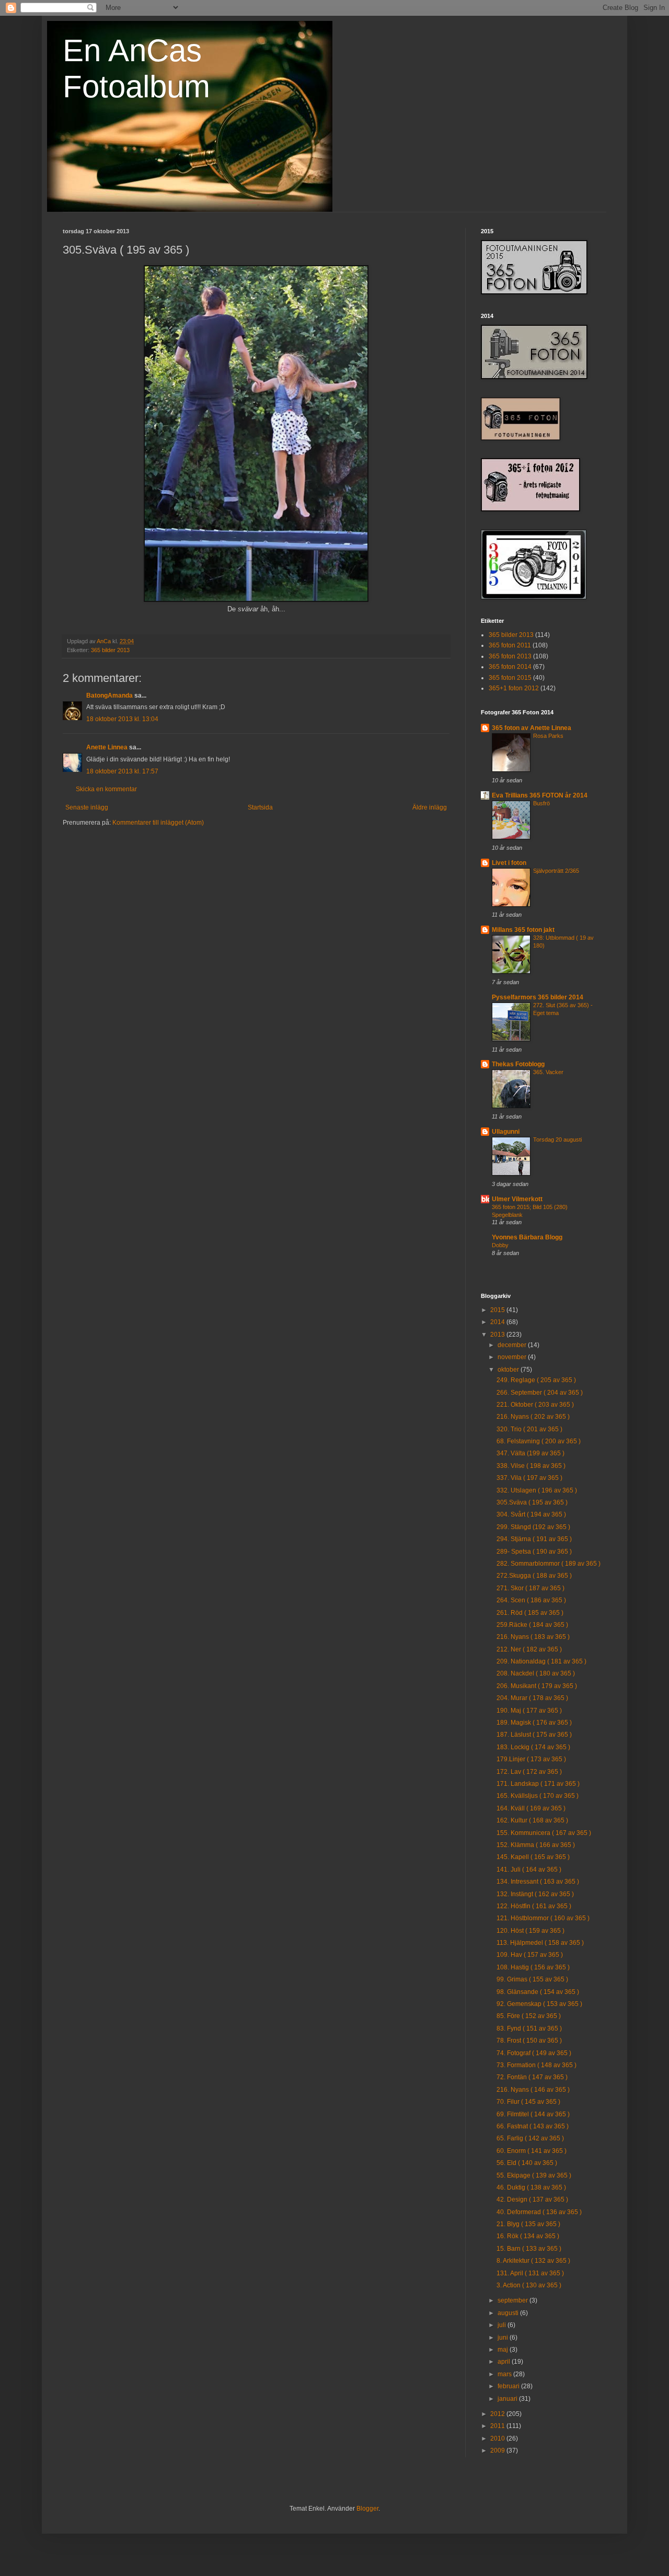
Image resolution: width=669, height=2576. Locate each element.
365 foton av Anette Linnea (532, 728)
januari (508, 2399)
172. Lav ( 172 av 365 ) (529, 1772)
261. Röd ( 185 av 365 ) (530, 1613)
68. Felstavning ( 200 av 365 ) (539, 1441)
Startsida (260, 807)
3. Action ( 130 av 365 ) (529, 2285)
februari (509, 2386)
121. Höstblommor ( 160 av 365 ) (543, 1918)
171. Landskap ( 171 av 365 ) (538, 1784)
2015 (498, 1310)
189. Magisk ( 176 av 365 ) (534, 1723)
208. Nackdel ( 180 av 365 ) (536, 1673)
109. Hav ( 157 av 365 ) (530, 1955)
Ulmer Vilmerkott (517, 1199)
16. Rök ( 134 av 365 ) (528, 2236)
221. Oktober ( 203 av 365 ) (535, 1405)
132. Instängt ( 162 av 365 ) (535, 1894)
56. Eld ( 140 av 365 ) (527, 2163)
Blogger (367, 2509)
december (513, 1345)
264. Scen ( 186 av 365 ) (531, 1600)
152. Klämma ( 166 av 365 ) (536, 1845)
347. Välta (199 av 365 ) (530, 1453)
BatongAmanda (109, 696)
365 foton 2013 (510, 656)
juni (504, 2338)
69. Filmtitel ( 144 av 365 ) (533, 2114)
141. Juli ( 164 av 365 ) (529, 1870)
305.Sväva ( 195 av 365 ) (532, 1502)
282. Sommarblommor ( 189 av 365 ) (549, 1564)
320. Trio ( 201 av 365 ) (529, 1429)
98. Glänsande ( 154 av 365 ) (538, 1992)
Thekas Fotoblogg (518, 1064)
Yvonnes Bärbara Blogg (527, 1237)
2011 (498, 2426)
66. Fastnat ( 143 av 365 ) (533, 2126)
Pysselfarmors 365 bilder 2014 (538, 997)
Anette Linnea (107, 747)
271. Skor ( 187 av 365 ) (530, 1588)
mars (505, 2374)
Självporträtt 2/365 (556, 871)
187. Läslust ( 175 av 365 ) (534, 1735)
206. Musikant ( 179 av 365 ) (537, 1686)
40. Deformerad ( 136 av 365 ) (539, 2212)
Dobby (500, 1245)
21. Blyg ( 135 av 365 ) (528, 2224)
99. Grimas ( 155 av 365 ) (532, 1979)
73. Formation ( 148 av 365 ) (537, 2065)
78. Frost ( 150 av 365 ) (529, 2041)
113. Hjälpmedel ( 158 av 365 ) (540, 1943)
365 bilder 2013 (110, 650)
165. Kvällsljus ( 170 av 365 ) (538, 1796)
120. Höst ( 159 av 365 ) (530, 1931)
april (505, 2362)
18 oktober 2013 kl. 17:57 (122, 771)
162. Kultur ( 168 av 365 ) (532, 1820)
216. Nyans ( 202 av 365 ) (533, 1417)
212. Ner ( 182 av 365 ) (529, 1649)
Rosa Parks (548, 736)
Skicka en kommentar (106, 789)
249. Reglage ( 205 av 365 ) (536, 1380)
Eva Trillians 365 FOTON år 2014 (540, 795)
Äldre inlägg (430, 807)
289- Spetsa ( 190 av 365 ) (534, 1552)
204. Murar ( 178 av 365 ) (532, 1698)
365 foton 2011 (510, 645)
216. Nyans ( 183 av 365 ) (533, 1637)
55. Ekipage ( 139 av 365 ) (534, 2175)
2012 (498, 2414)
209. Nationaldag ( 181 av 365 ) (541, 1661)
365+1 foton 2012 (514, 688)
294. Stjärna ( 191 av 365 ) (534, 1539)
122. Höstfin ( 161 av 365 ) (534, 1906)
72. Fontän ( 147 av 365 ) (532, 2077)
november (513, 1357)
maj (504, 2350)
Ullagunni (506, 1132)
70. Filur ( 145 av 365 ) (528, 2102)
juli (503, 2325)
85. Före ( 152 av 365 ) (529, 2016)
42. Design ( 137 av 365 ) (532, 2199)
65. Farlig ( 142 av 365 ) (530, 2138)
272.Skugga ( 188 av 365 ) (534, 1576)
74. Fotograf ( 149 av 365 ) (534, 2053)
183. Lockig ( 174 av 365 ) (533, 1747)
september (514, 2300)
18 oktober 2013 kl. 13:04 (122, 719)
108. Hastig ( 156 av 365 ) (533, 1967)
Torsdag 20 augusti (557, 1139)
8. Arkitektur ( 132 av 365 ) (533, 2261)
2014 (498, 1322)
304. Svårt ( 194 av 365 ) (531, 1514)
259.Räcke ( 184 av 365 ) (532, 1625)
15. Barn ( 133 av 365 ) (529, 2249)
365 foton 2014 (510, 667)
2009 (498, 2450)
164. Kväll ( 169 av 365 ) (531, 1808)
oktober (509, 1370)
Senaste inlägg (87, 807)
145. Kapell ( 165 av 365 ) (533, 1857)
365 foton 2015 (510, 678)
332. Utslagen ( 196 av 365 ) (537, 1490)
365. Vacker (548, 1072)
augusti (509, 2313)
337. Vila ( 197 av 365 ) (529, 1478)
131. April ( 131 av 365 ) (530, 2273)
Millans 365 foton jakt (523, 930)
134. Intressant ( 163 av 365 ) (538, 1882)
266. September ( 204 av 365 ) (540, 1393)
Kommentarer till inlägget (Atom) (158, 823)
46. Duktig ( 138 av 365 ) (531, 2187)
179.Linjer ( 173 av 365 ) (531, 1759)
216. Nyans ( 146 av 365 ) (533, 2090)
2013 (498, 1335)
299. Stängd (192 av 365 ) (533, 1527)
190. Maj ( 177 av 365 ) (529, 1711)
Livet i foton (509, 863)
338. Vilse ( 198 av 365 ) (531, 1466)
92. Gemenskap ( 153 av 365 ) (539, 2004)
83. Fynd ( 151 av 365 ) (529, 2028)
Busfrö (541, 803)
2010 (498, 2438)
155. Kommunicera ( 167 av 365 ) (544, 1833)
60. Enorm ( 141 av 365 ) (532, 2151)
